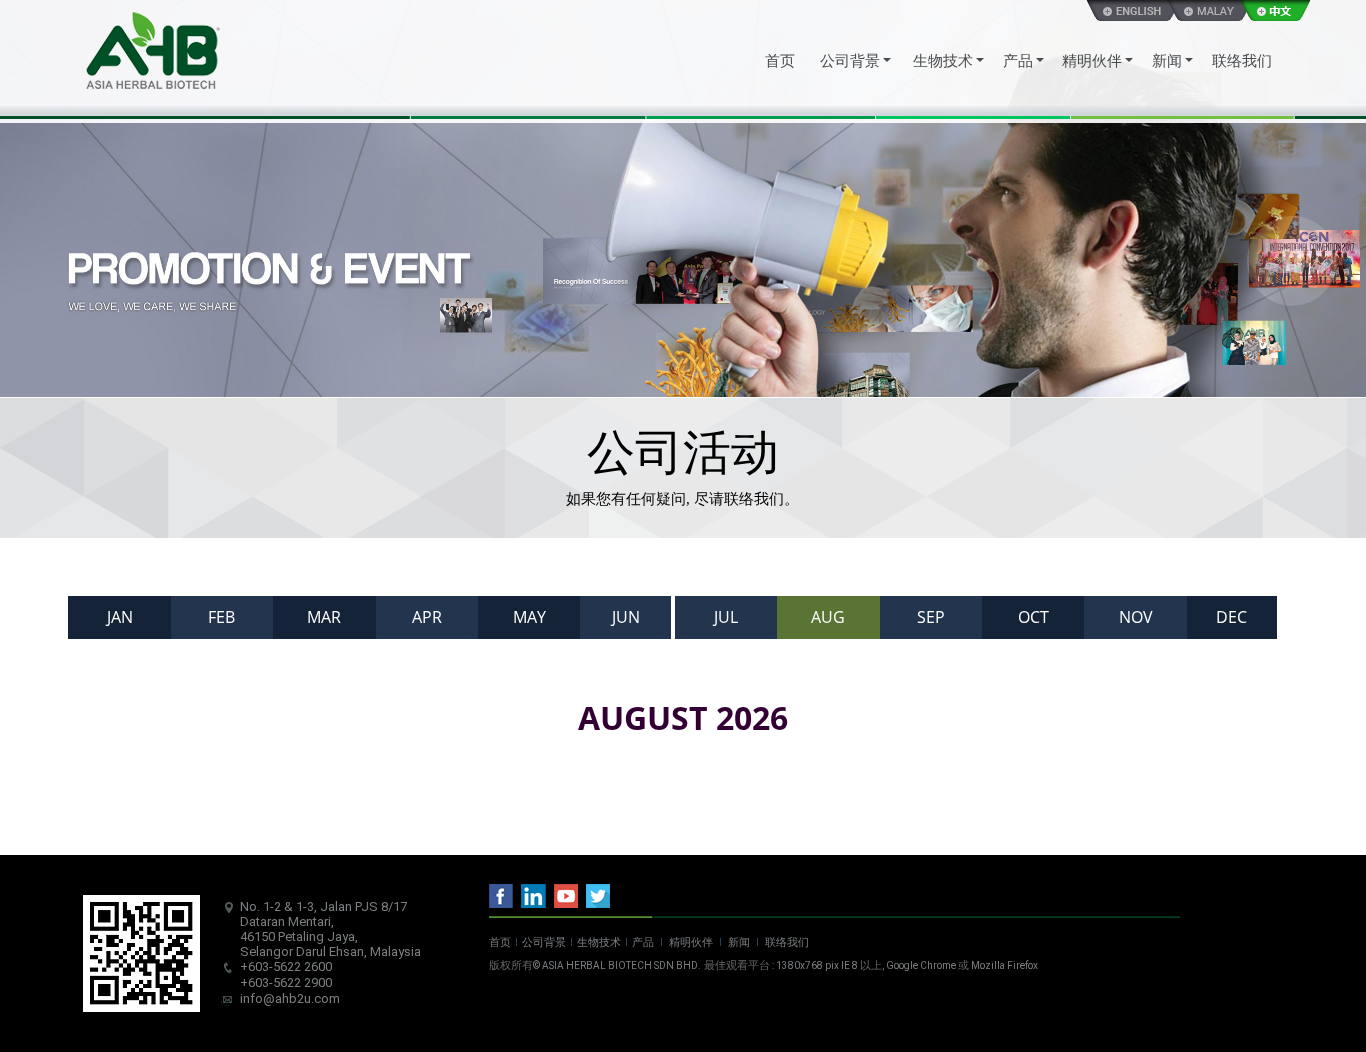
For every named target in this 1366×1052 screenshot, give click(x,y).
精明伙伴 (691, 942)
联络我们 (787, 942)
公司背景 (544, 942)
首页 (500, 942)
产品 (643, 942)
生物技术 (599, 942)
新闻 (739, 942)
